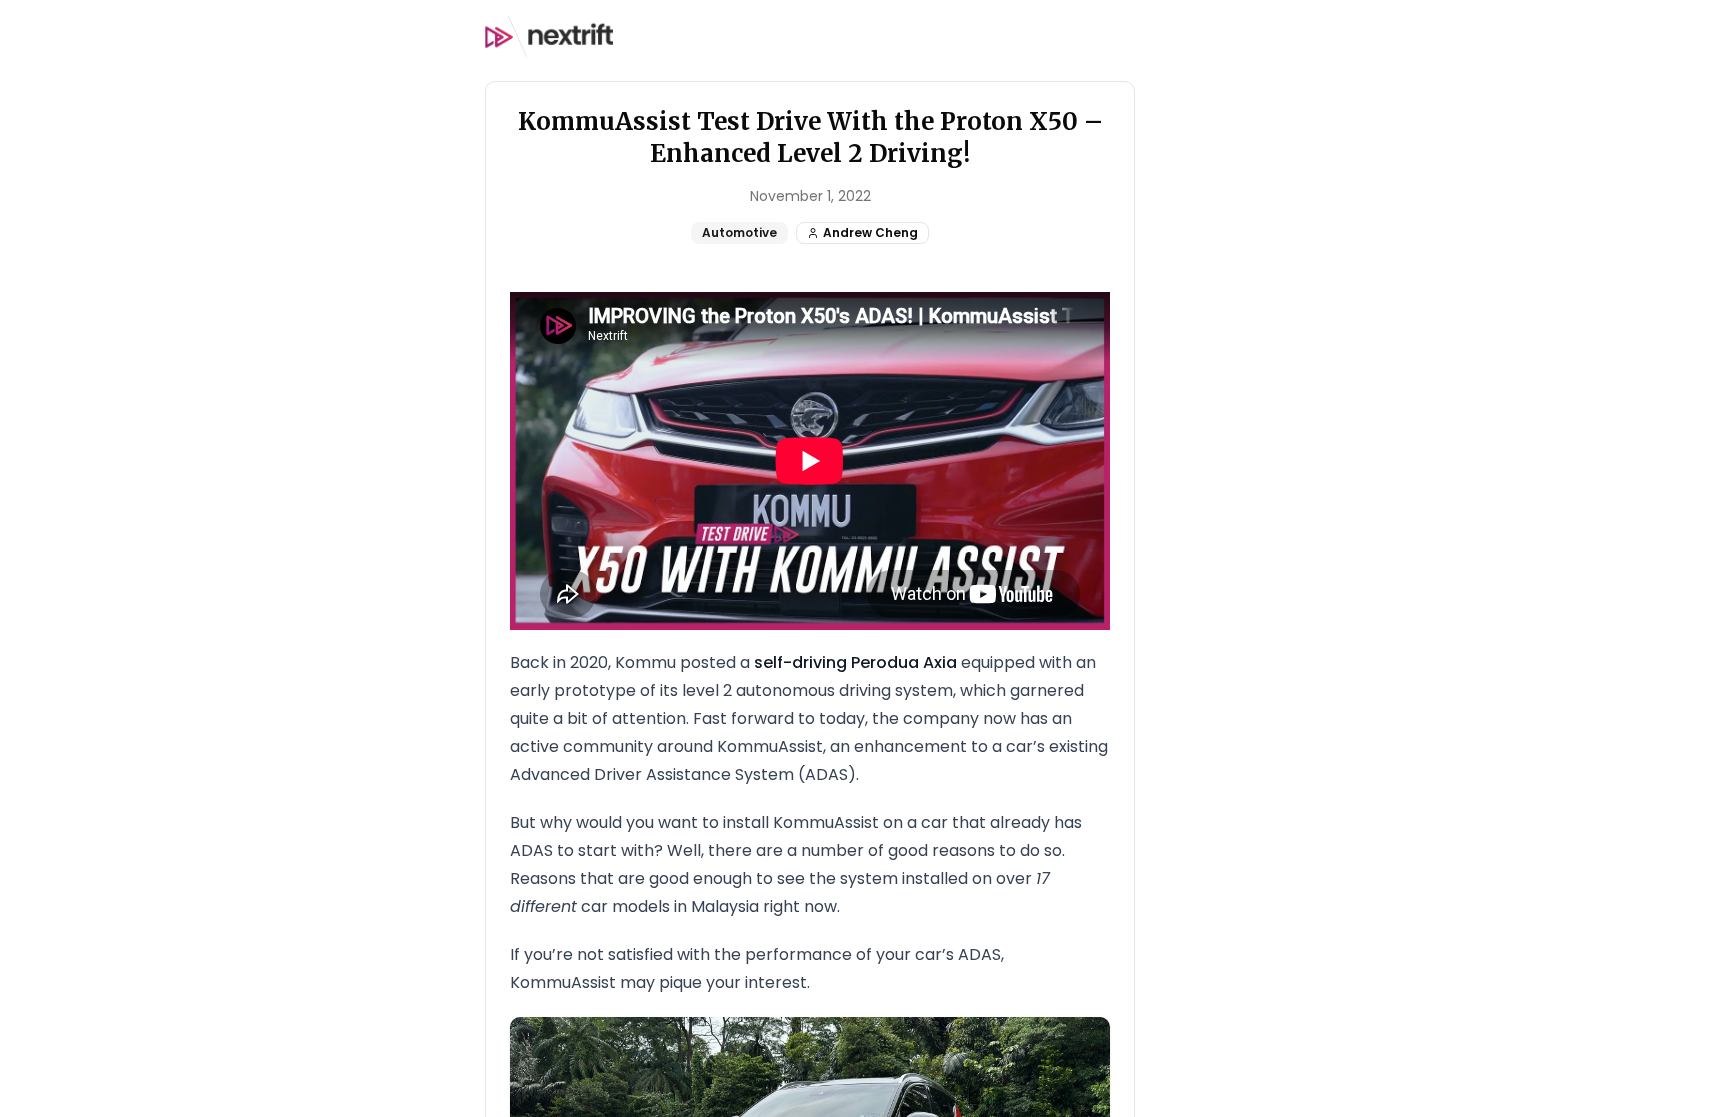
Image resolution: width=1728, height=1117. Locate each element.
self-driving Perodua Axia (855, 662)
